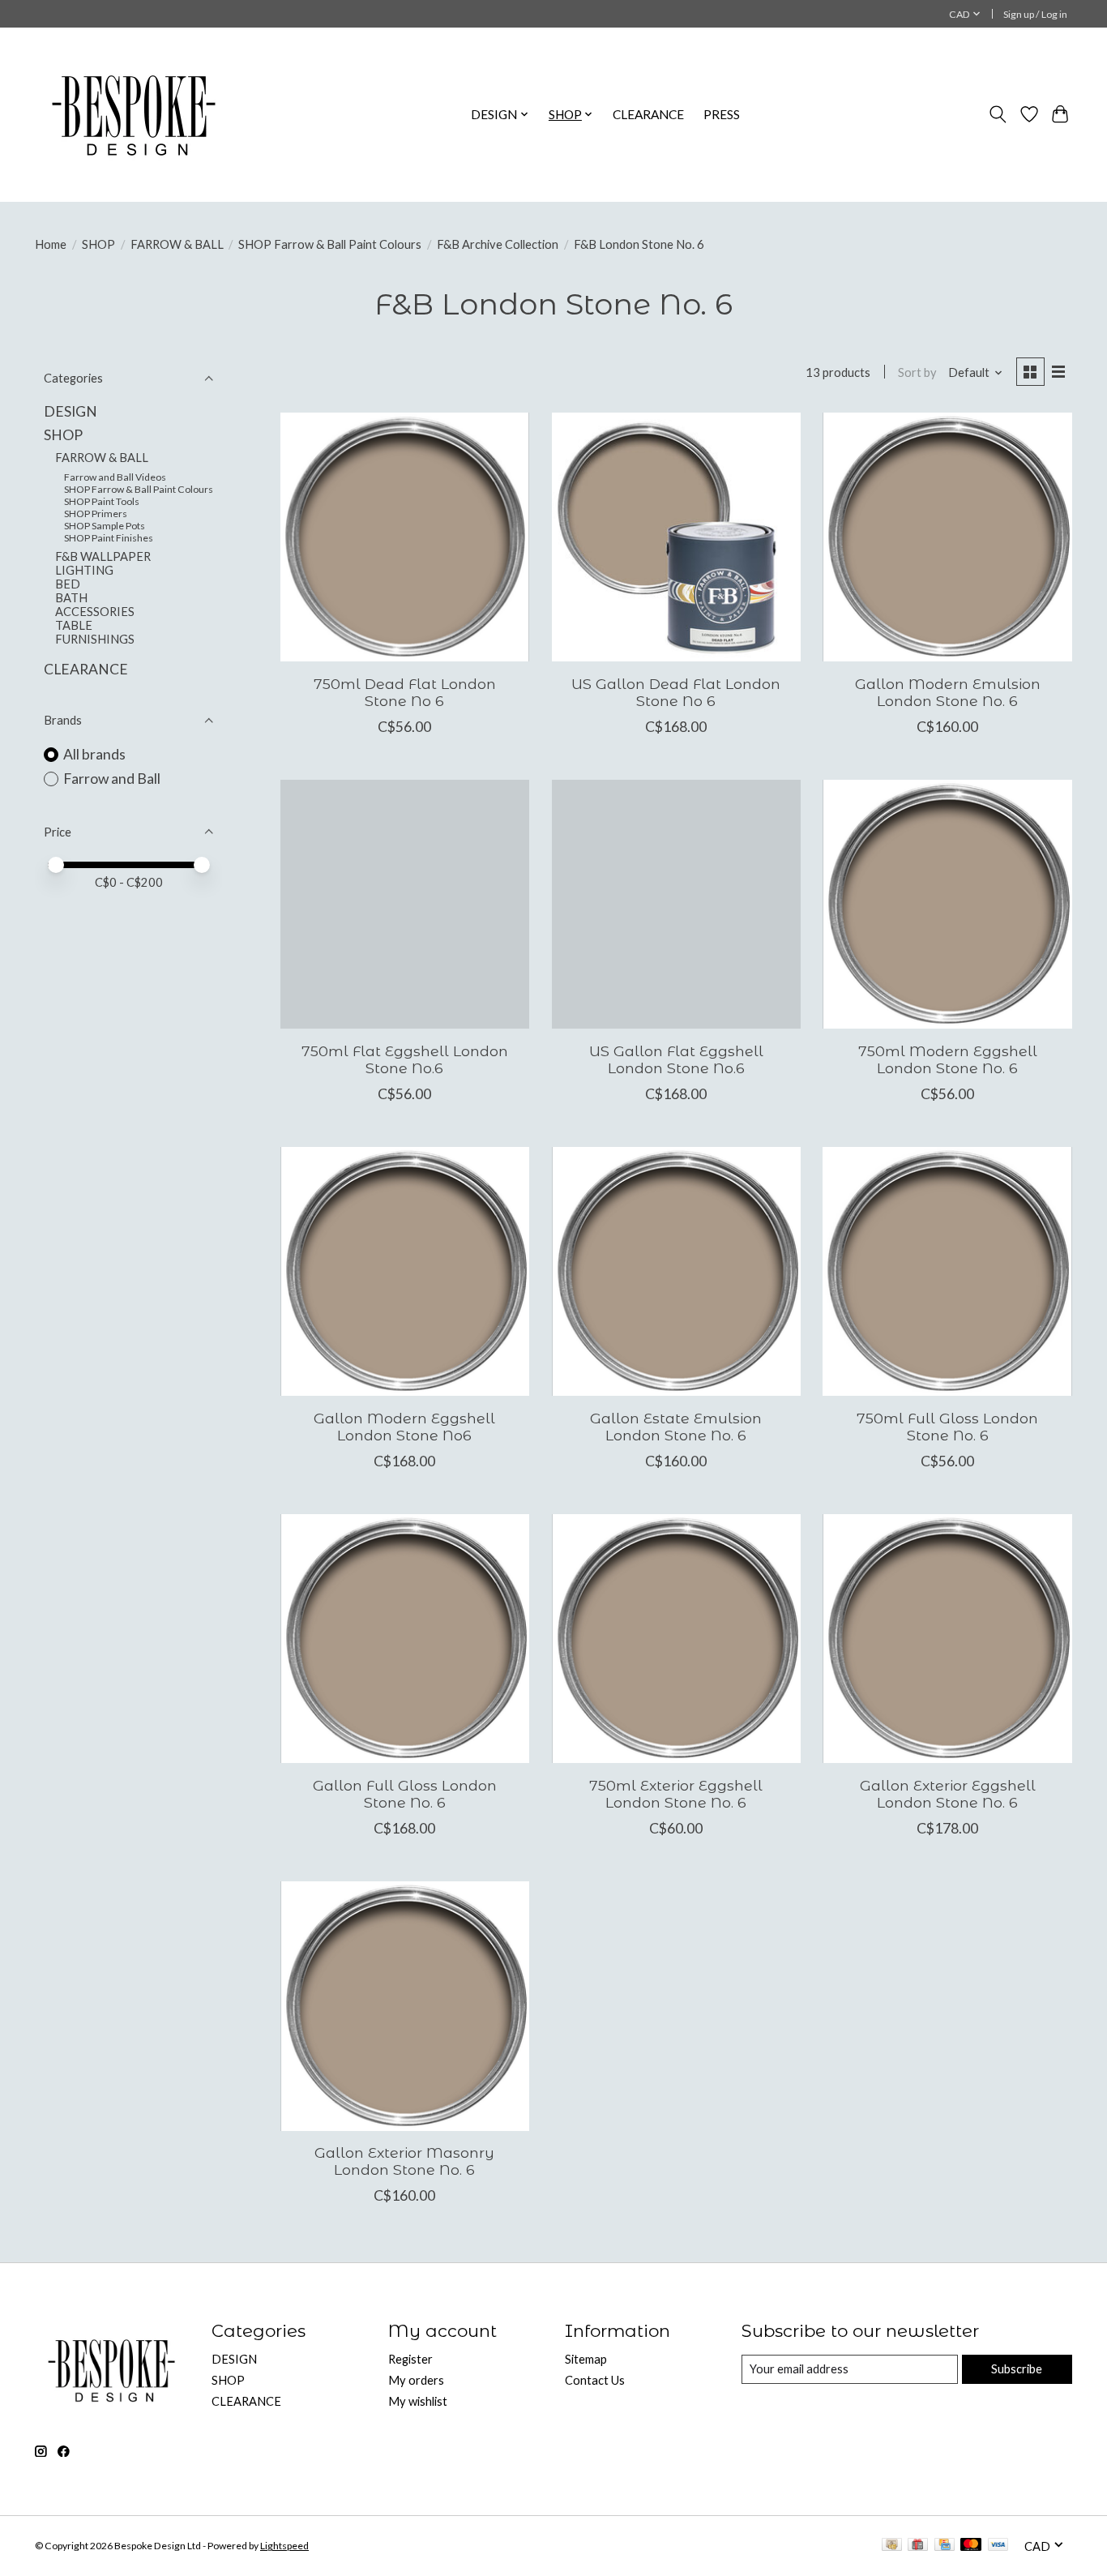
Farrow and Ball (112, 779)
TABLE (74, 625)
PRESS (722, 114)
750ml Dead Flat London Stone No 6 (405, 692)
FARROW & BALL (177, 244)
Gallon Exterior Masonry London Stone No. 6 (404, 2161)
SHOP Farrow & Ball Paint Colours (330, 244)
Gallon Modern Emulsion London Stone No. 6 (948, 692)
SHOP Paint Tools (102, 501)
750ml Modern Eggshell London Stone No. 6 (948, 1059)
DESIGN (71, 411)
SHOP (98, 244)
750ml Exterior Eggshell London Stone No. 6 (676, 1794)
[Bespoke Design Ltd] (134, 114)
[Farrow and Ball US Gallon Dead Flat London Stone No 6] (676, 537)
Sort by (917, 372)
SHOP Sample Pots (105, 526)
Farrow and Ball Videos (115, 477)
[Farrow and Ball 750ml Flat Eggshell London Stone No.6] (405, 904)
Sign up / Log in (1035, 14)
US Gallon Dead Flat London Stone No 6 (676, 692)
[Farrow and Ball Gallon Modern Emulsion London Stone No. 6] (947, 537)
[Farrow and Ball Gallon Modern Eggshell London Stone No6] (405, 1271)
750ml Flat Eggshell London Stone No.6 (405, 1059)
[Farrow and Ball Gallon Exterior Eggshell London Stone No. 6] (947, 1639)
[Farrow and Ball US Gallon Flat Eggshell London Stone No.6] (676, 904)
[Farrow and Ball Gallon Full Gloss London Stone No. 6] (405, 1639)
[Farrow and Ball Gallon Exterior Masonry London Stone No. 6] (405, 2006)
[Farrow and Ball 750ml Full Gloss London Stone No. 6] (947, 1271)
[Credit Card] (945, 2546)
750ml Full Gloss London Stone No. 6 (947, 1427)
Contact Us (595, 2380)
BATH (71, 598)
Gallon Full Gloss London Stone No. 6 (405, 1794)
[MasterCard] (971, 2546)
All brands (94, 754)
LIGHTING (84, 570)
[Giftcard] (918, 2546)
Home (51, 244)
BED (68, 584)
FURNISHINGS (95, 639)
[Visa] (998, 2546)
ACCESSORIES (95, 612)
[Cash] (892, 2546)
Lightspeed (284, 2546)
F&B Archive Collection (498, 244)
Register (410, 2359)
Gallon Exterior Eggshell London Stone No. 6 (948, 1794)
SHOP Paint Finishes (109, 538)
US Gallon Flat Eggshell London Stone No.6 (676, 1059)
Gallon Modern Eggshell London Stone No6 (404, 1427)
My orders (416, 2380)
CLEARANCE (648, 114)
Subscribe (1017, 2369)
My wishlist (418, 2401)
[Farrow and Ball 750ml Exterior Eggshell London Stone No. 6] (676, 1639)
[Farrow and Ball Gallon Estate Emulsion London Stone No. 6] (676, 1271)
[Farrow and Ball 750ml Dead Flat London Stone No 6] (405, 537)
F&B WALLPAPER (103, 556)
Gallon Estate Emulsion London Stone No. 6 (676, 1427)
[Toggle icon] (998, 114)
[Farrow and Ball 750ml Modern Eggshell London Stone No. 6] (947, 904)
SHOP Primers (96, 513)
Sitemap (586, 2359)
